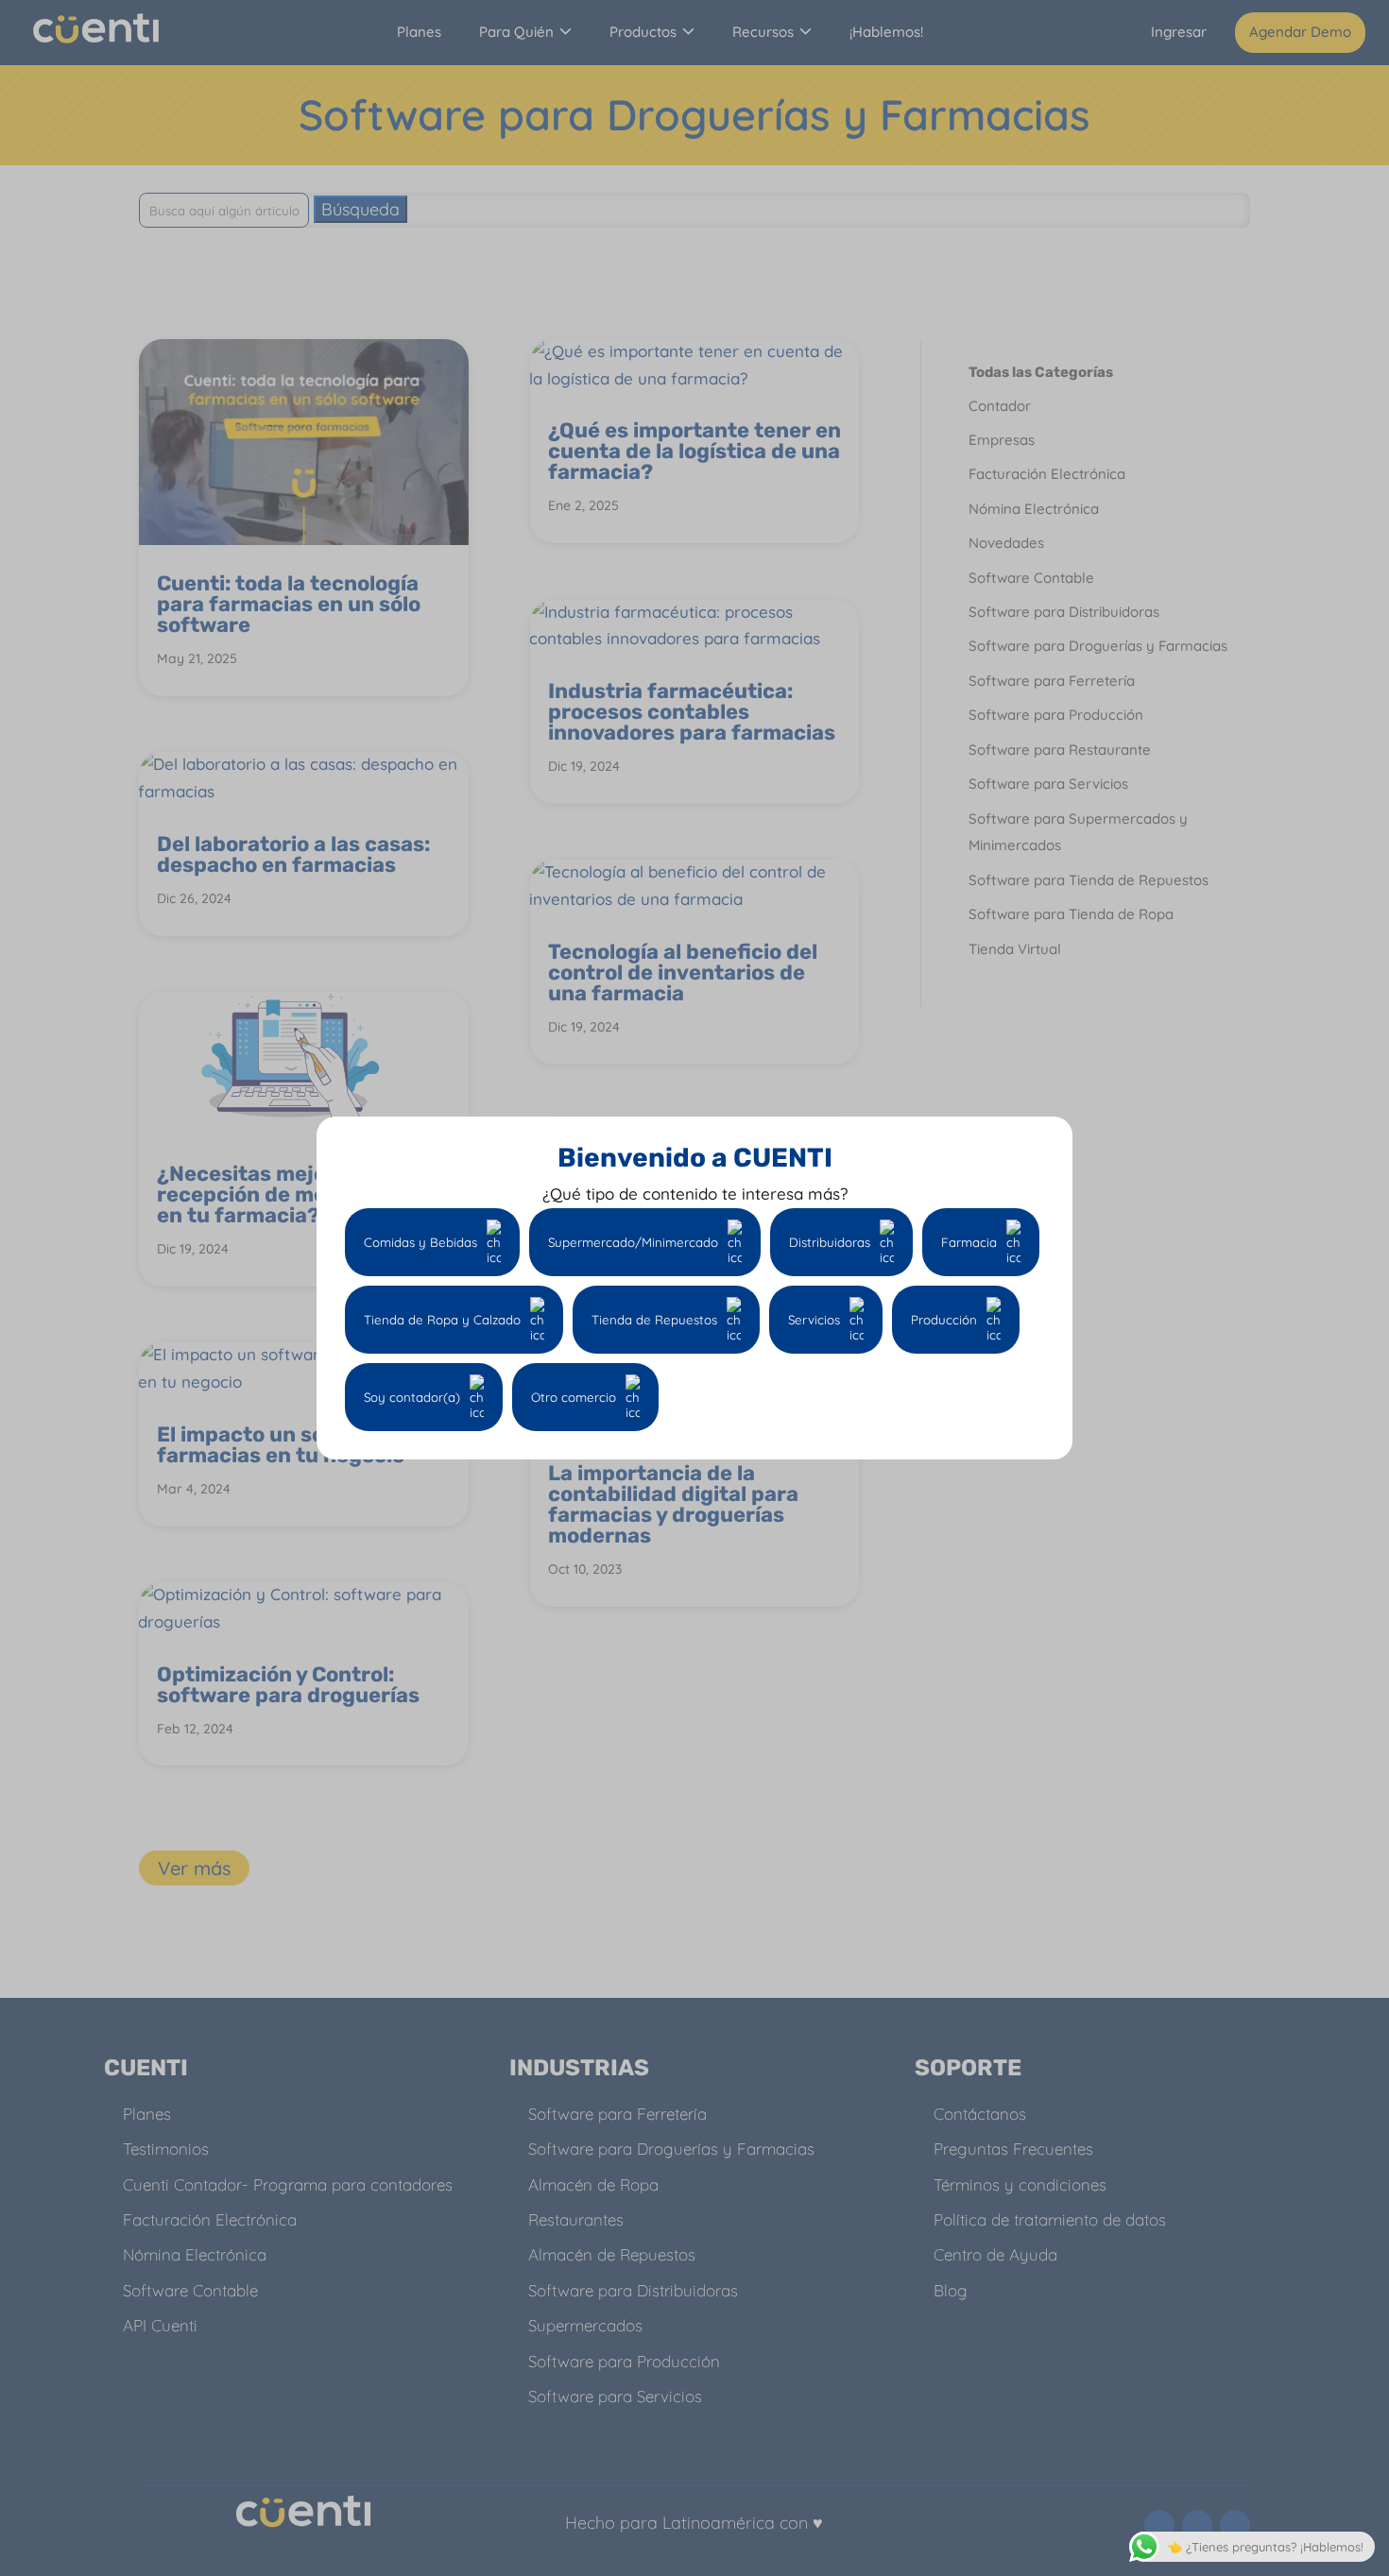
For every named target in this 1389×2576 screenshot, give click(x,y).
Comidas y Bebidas (420, 1242)
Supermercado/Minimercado (633, 1242)
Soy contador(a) (412, 1397)
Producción (944, 1320)
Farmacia (969, 1242)
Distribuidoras (830, 1242)
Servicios (814, 1320)
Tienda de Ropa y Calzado (442, 1320)
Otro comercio (574, 1397)
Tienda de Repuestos (654, 1320)
